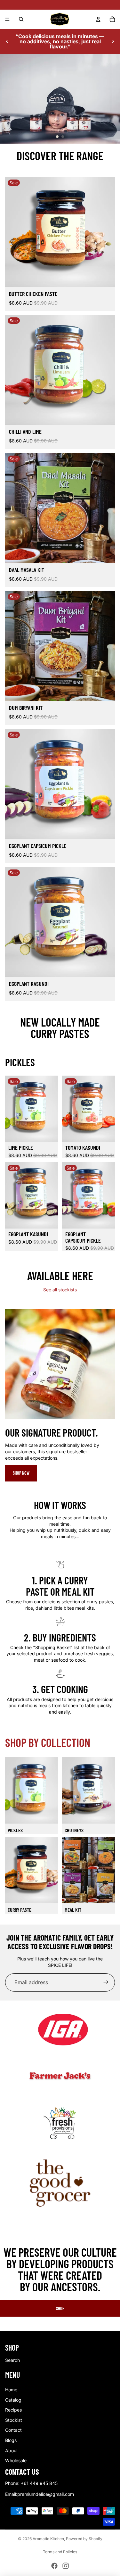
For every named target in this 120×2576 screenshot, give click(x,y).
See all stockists (60, 1290)
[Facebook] (54, 2566)
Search (12, 2360)
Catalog (13, 2400)
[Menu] (7, 19)
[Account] (98, 19)
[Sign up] (106, 1982)
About (12, 2450)
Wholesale (16, 2460)
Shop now (21, 1473)
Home (11, 2390)
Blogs (11, 2440)
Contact (13, 2430)
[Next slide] (113, 41)
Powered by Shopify (84, 2539)
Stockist (14, 2420)
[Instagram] (66, 2566)
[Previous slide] (7, 41)
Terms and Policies (60, 2552)
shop (60, 2308)
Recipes (13, 2410)
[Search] (21, 19)
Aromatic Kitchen (48, 2539)
